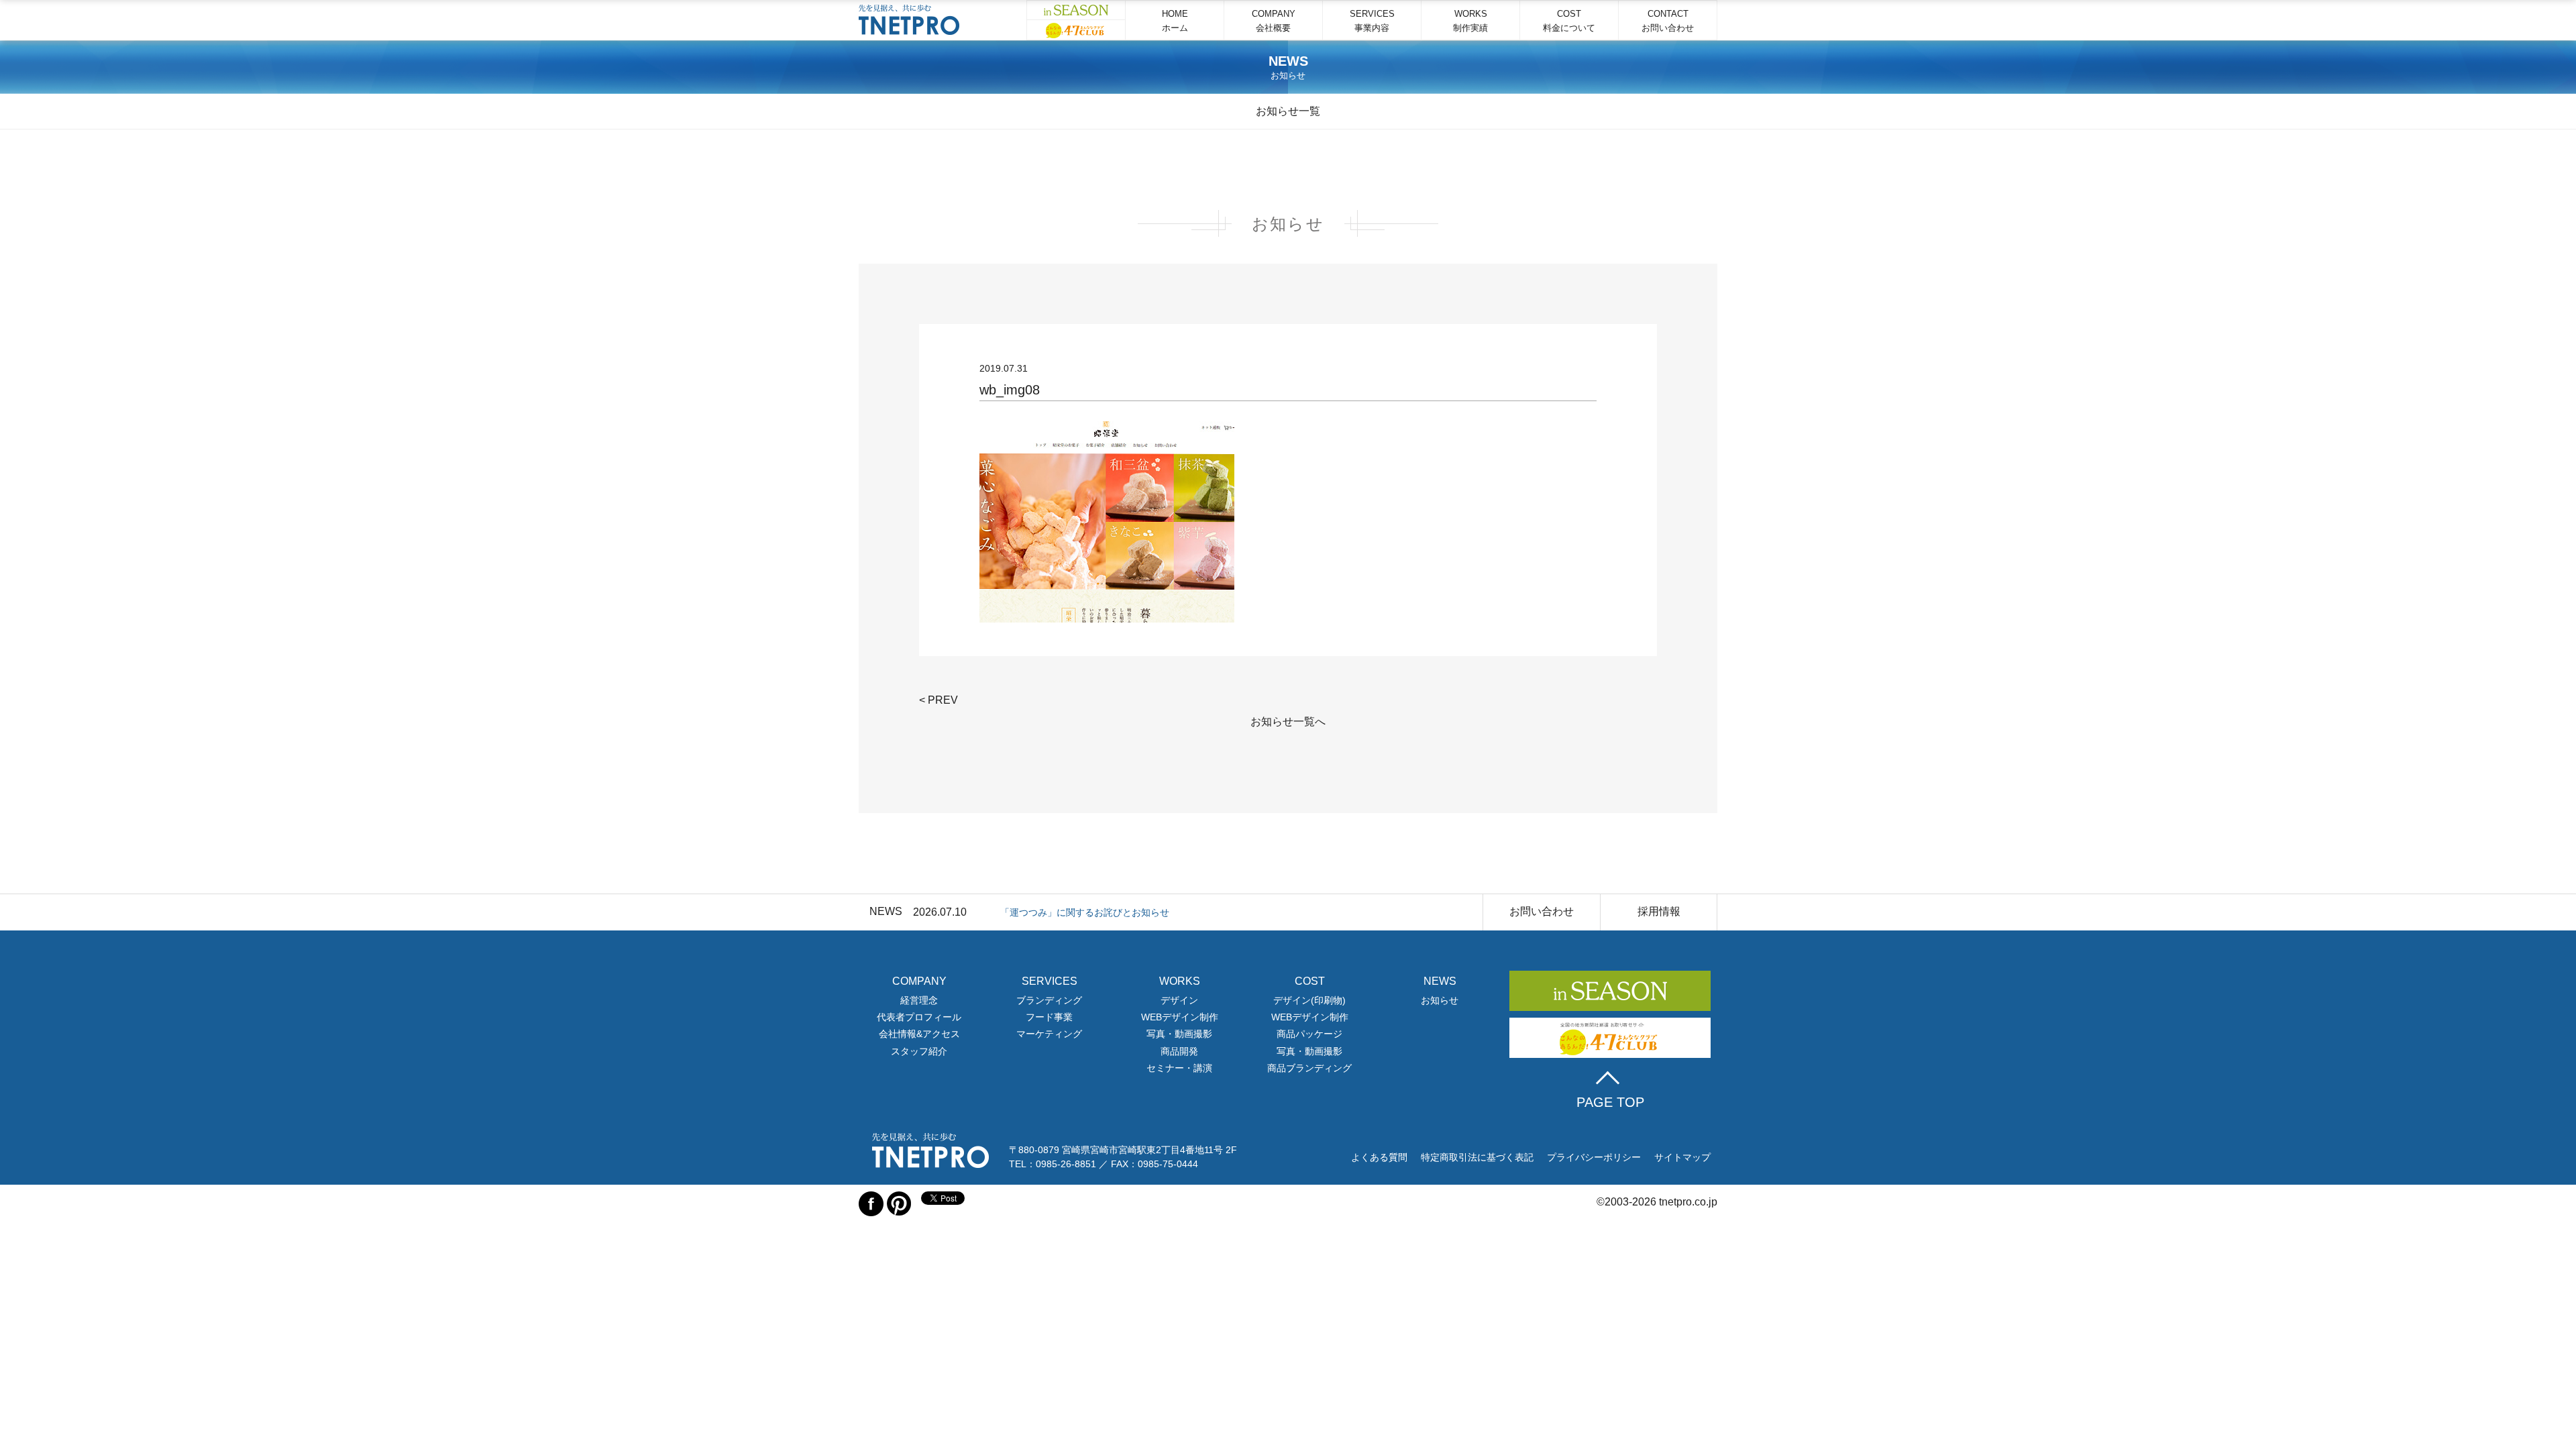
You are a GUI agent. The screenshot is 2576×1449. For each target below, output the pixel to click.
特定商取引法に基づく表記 (1477, 1157)
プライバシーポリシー (1594, 1157)
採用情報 (1659, 911)
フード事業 (1049, 1017)
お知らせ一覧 (1288, 111)
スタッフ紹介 (919, 1051)
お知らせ (1440, 1000)
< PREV (938, 700)
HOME (1175, 21)
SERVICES (1372, 21)
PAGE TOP (1610, 1102)
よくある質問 (1379, 1157)
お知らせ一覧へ (1288, 721)
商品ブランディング (1309, 1068)
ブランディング (1049, 1000)
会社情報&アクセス (919, 1034)
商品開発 (1179, 1051)
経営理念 (919, 1000)
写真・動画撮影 (1179, 1034)
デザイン (1179, 1000)
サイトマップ (1682, 1157)
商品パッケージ (1309, 1034)
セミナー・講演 (1179, 1068)
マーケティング (1049, 1034)
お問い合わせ (1542, 911)
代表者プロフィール (919, 1017)
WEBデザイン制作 (1180, 1017)
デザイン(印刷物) (1309, 1000)
